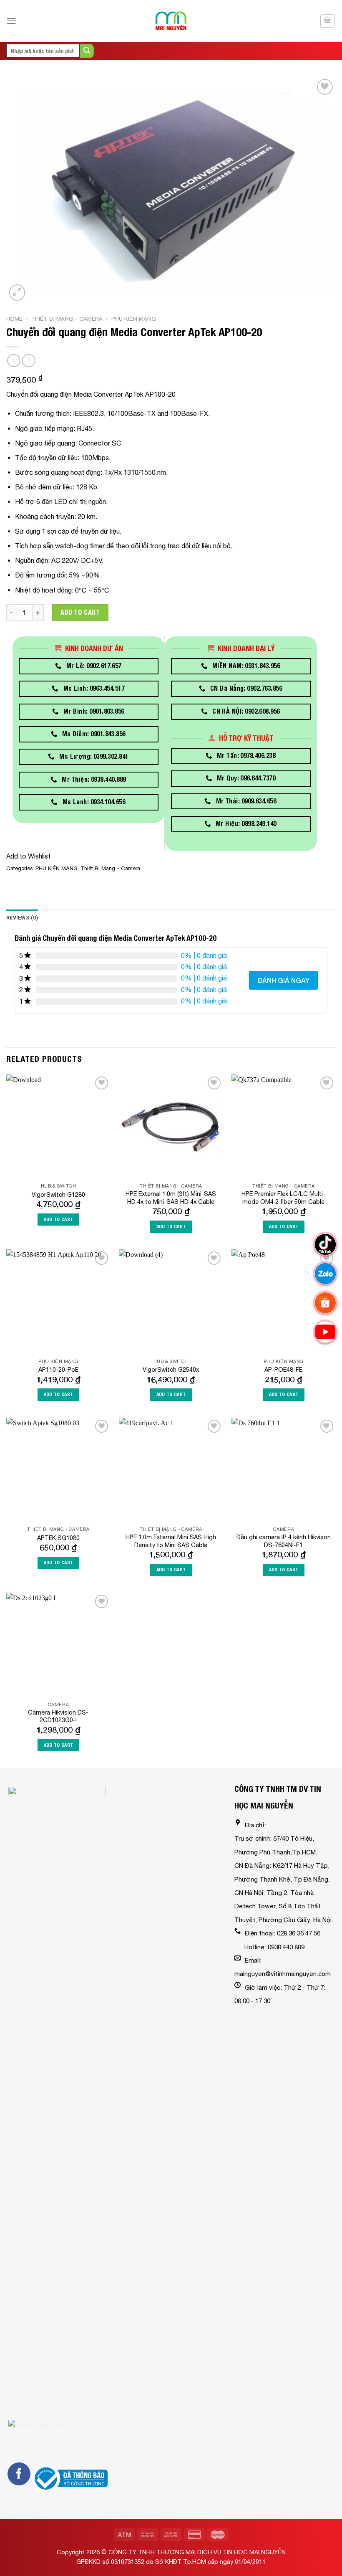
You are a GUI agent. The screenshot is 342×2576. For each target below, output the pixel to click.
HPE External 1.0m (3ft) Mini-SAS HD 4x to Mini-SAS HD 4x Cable (171, 1198)
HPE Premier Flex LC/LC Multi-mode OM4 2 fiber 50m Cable (283, 1198)
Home (14, 319)
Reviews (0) (22, 918)
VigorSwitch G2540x (171, 1369)
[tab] (22, 918)
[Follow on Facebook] (19, 2474)
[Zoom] (17, 293)
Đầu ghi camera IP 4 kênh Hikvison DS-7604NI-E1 (284, 1541)
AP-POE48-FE (283, 1369)
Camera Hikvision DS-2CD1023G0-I (58, 1716)
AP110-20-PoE (58, 1369)
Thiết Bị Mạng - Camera (67, 319)
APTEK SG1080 (58, 1538)
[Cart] (328, 21)
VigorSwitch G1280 (58, 1194)
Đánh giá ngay (283, 980)
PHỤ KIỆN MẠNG (134, 319)
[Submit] (87, 51)
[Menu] (11, 21)
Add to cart (80, 612)
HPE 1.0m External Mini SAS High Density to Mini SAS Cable (171, 1541)
